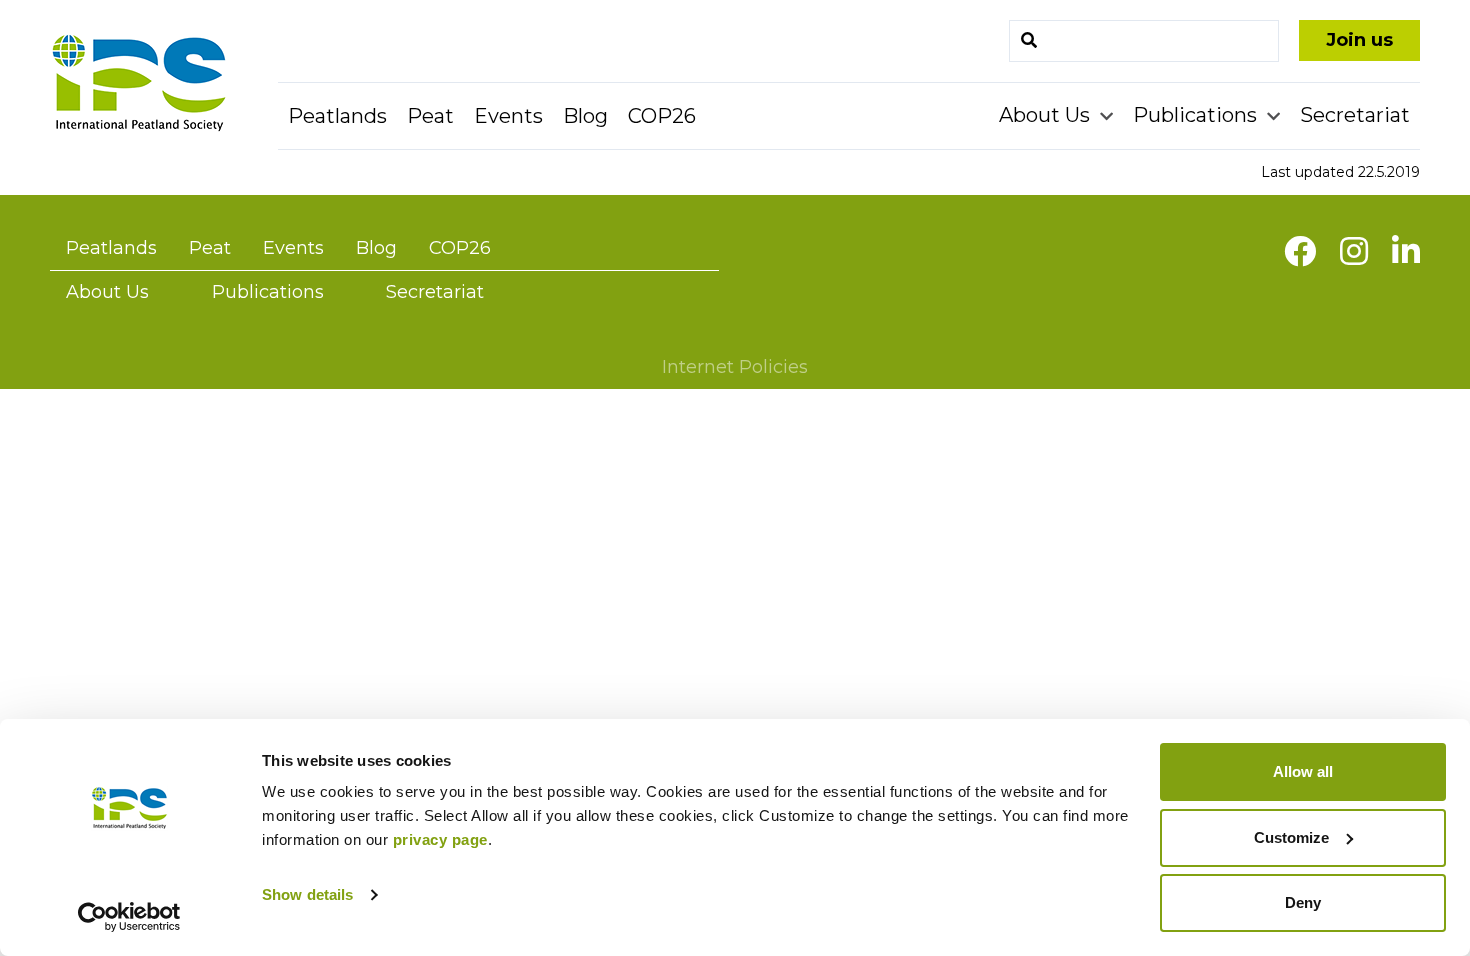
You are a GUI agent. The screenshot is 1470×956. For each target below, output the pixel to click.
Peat (430, 116)
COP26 (662, 116)
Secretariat (1355, 115)
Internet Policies (735, 367)
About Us (1047, 115)
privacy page (440, 839)
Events (508, 116)
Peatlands (337, 116)
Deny (1303, 902)
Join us (1359, 40)
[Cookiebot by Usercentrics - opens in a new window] (129, 917)
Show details (307, 894)
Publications (1197, 115)
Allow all (1303, 771)
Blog (585, 116)
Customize (1291, 837)
